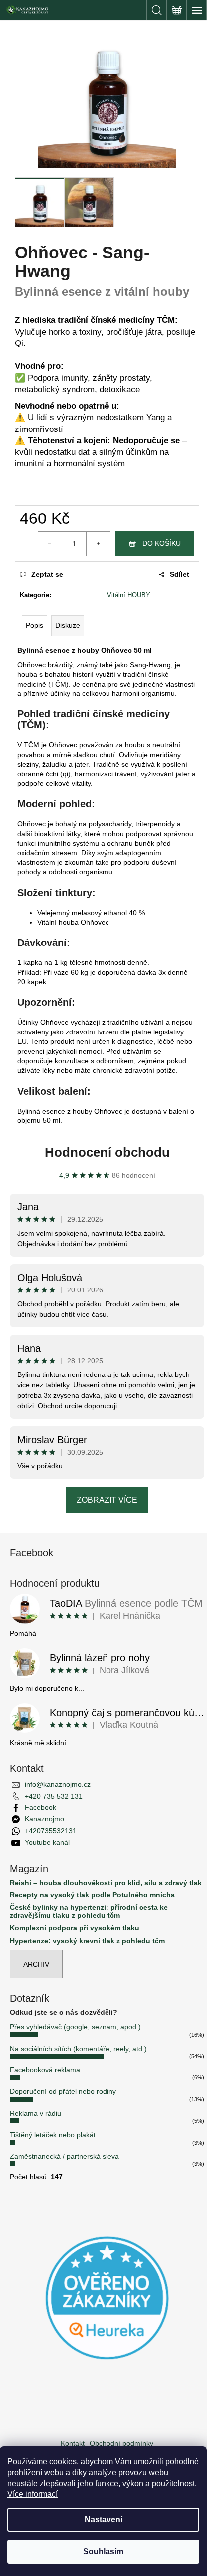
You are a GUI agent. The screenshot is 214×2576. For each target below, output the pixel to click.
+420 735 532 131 (54, 1796)
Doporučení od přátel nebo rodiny (63, 2091)
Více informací (33, 2494)
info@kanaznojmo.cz (58, 1784)
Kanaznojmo (45, 1819)
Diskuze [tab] (68, 625)
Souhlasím (103, 2551)
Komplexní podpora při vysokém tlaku (75, 1928)
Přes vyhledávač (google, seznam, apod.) (75, 2027)
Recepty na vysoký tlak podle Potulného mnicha (92, 1895)
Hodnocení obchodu (107, 1152)
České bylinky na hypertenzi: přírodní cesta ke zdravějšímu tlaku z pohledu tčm (89, 1911)
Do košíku (161, 543)
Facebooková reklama (45, 2070)
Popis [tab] (35, 625)
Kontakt (73, 2443)
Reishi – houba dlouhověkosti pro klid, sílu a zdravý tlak (106, 1883)
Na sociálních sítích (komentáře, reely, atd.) (78, 2049)
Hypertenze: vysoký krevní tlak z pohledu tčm (87, 1941)
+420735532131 (51, 1831)
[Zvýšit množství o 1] (98, 544)
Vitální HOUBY (129, 595)
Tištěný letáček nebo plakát (53, 2135)
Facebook (41, 1807)
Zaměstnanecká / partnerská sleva (64, 2156)
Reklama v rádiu (36, 2113)
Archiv (36, 1964)
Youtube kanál (47, 1842)
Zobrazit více (107, 1500)
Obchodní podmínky (121, 2443)
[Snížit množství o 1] (50, 544)
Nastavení (104, 2520)
